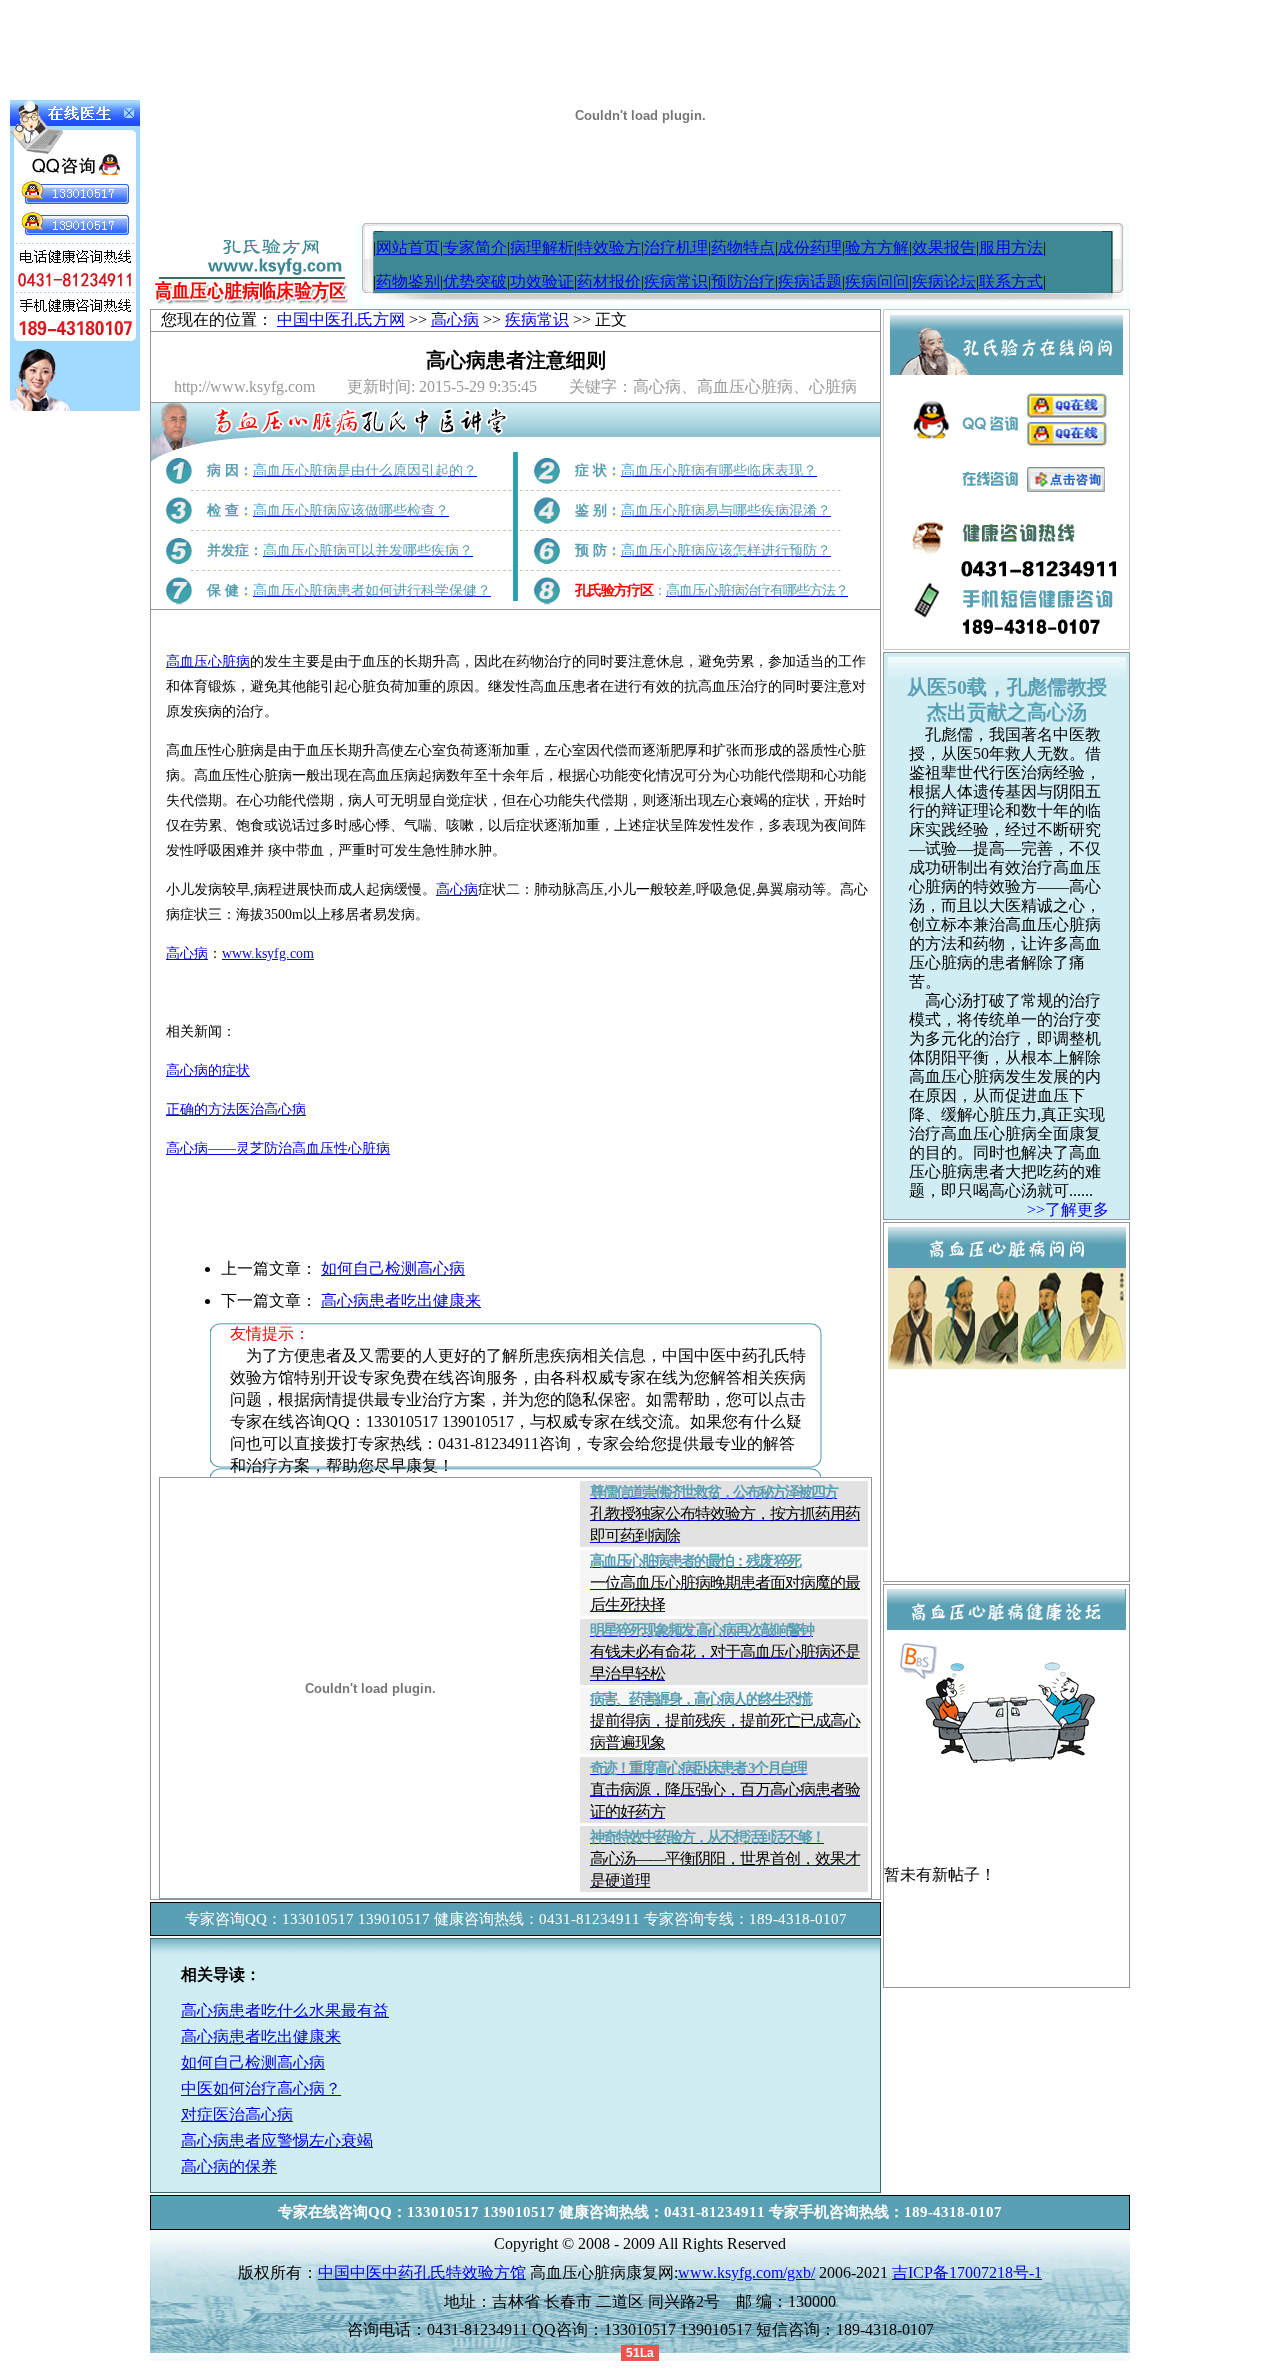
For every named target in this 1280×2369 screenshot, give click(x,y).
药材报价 (609, 281)
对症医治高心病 (237, 2114)
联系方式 (1011, 281)
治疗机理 (676, 247)
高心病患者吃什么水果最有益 (285, 2010)
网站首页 (408, 247)
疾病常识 (676, 281)
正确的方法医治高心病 (236, 1109)
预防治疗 (743, 281)
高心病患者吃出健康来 (401, 1300)
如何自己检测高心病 (393, 1268)
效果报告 (944, 247)
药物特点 (743, 247)
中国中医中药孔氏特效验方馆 (422, 2272)
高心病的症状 (208, 1070)
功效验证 (542, 281)
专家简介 (475, 247)
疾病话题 (810, 281)
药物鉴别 (408, 281)
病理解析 (542, 247)
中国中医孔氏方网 (341, 319)
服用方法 (1011, 247)
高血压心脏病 (208, 661)
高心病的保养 (229, 2166)
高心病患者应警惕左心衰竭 (277, 2140)
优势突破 (475, 281)
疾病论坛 (944, 281)
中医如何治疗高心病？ (261, 2088)
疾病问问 (877, 281)
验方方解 (877, 247)
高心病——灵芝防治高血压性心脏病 (278, 1148)
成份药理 (810, 247)
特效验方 (609, 247)
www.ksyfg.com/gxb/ (746, 2272)
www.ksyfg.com (268, 953)
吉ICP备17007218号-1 (967, 2272)
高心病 (455, 319)
